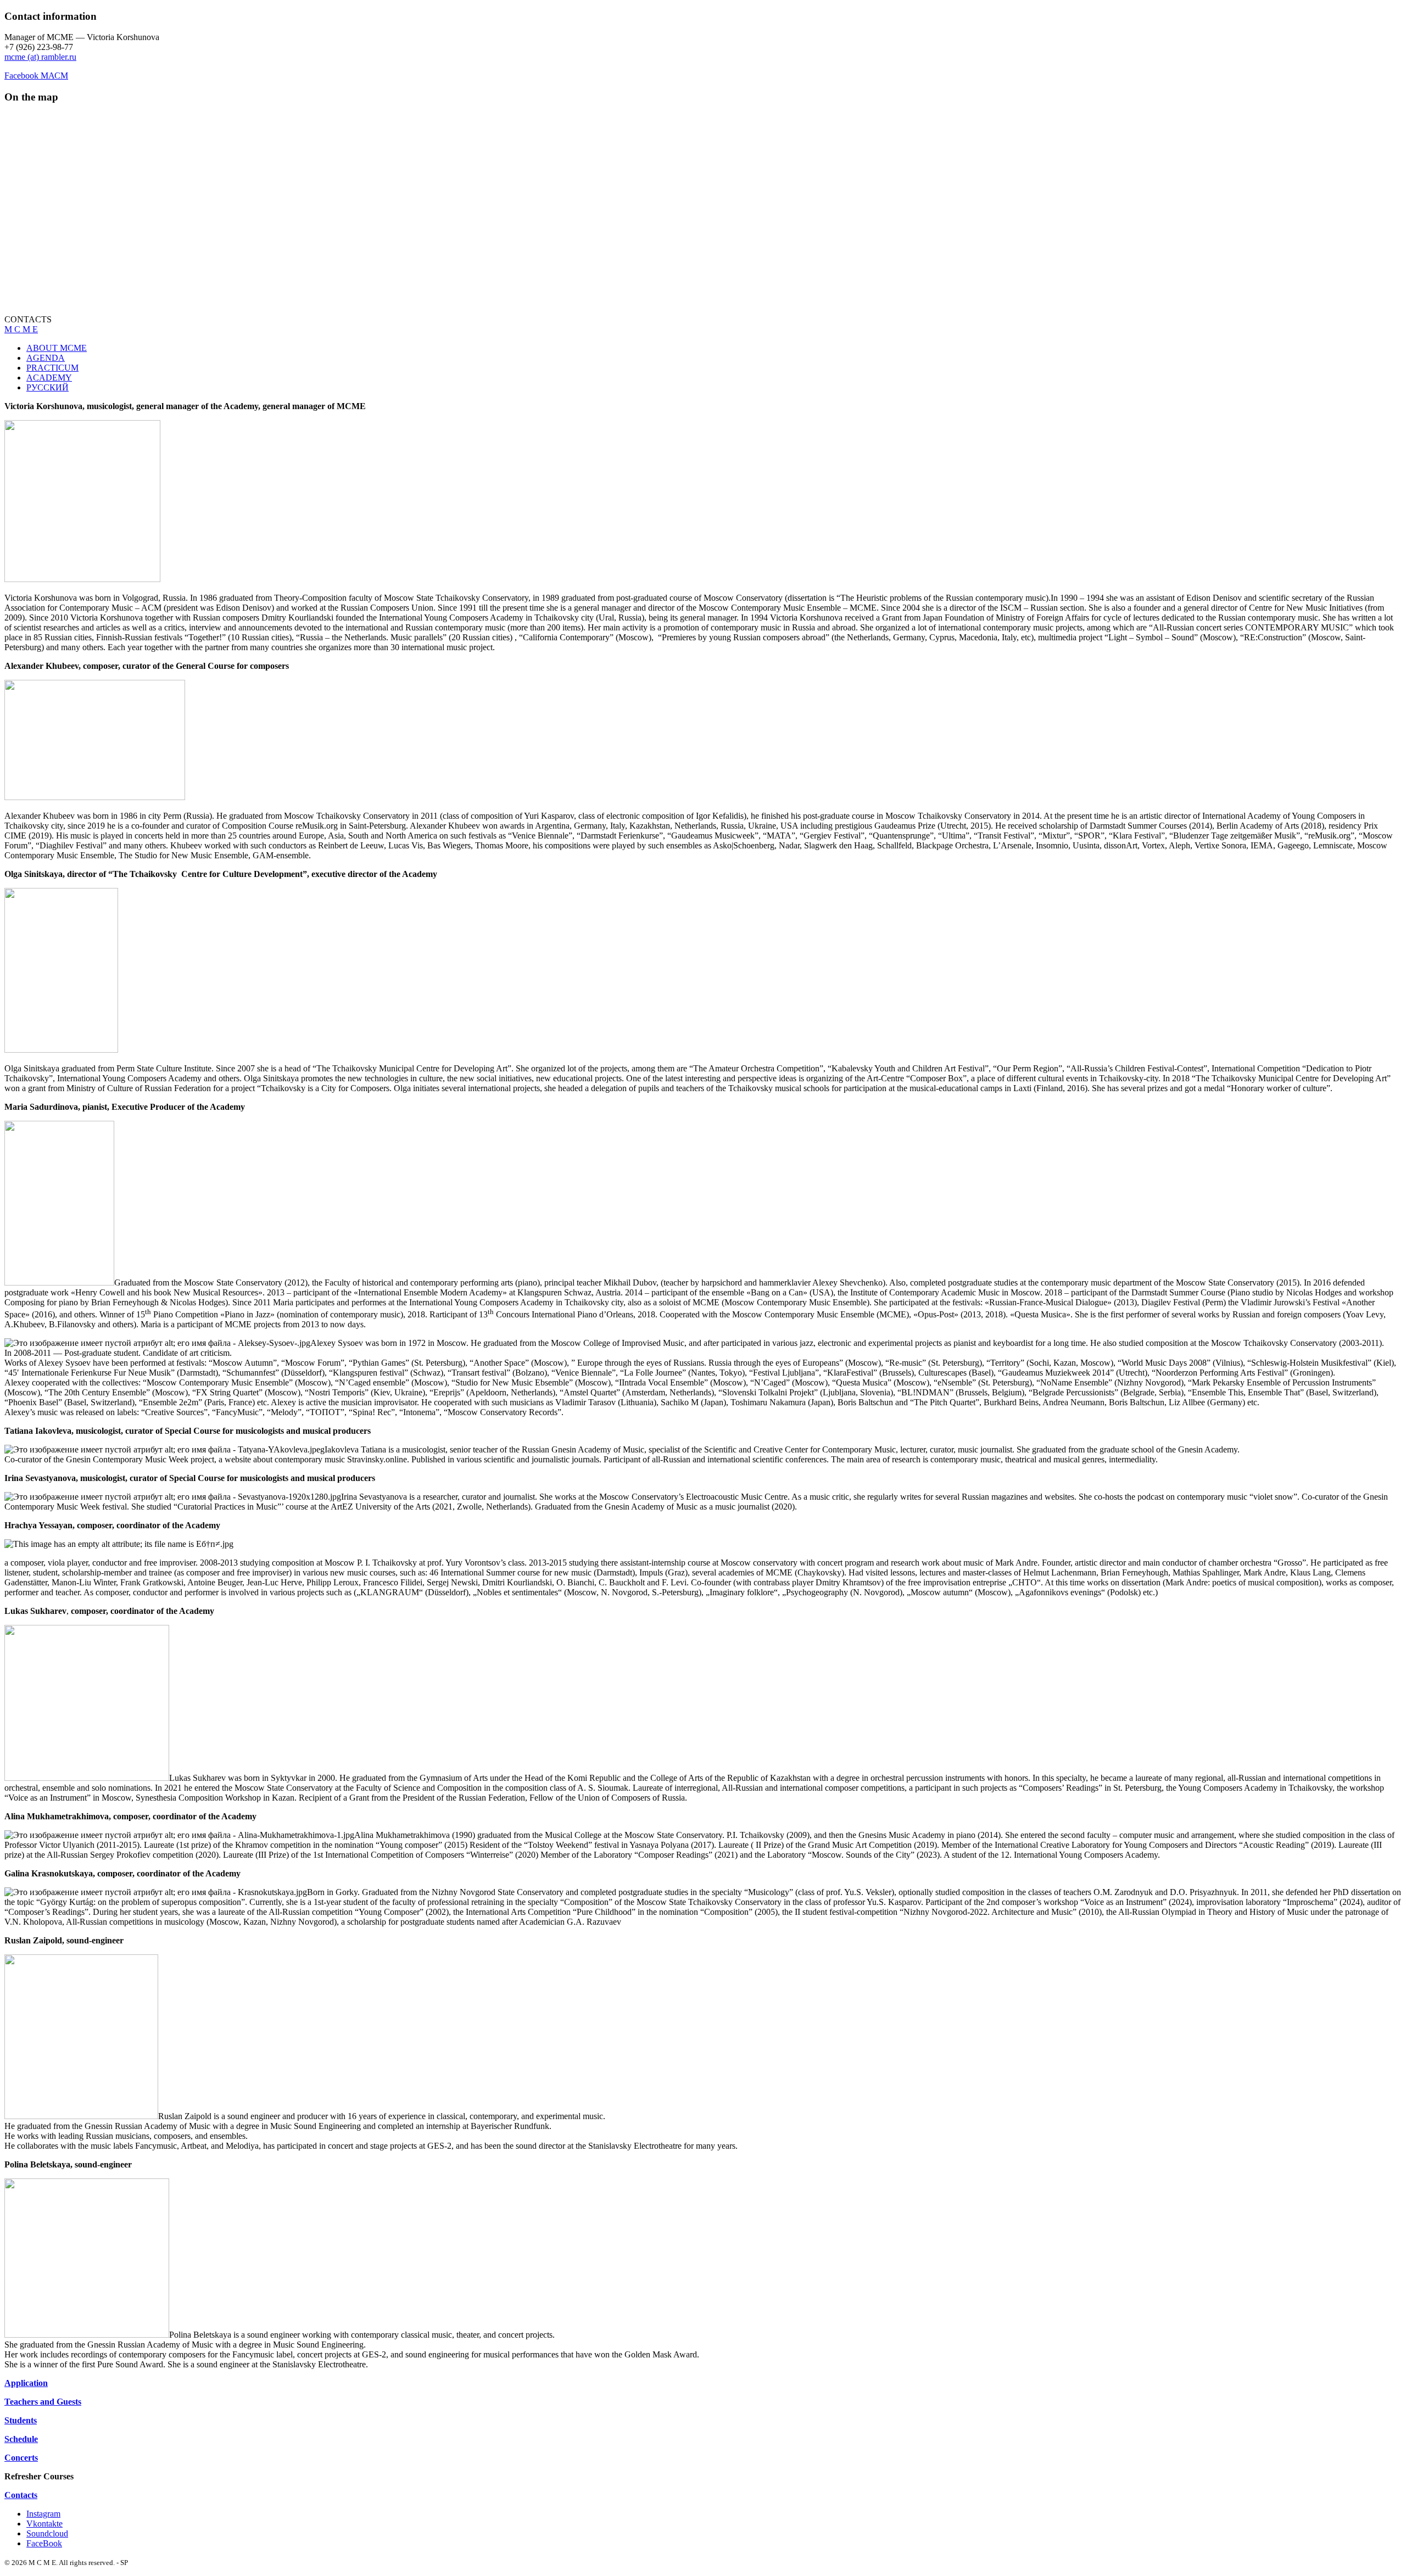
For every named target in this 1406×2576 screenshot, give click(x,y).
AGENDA (46, 358)
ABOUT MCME (57, 348)
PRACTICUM (52, 368)
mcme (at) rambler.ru (40, 57)
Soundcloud (47, 2533)
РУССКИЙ (48, 387)
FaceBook (44, 2543)
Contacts (21, 2495)
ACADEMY (49, 378)
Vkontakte (44, 2524)
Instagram (43, 2514)
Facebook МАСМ (36, 76)
